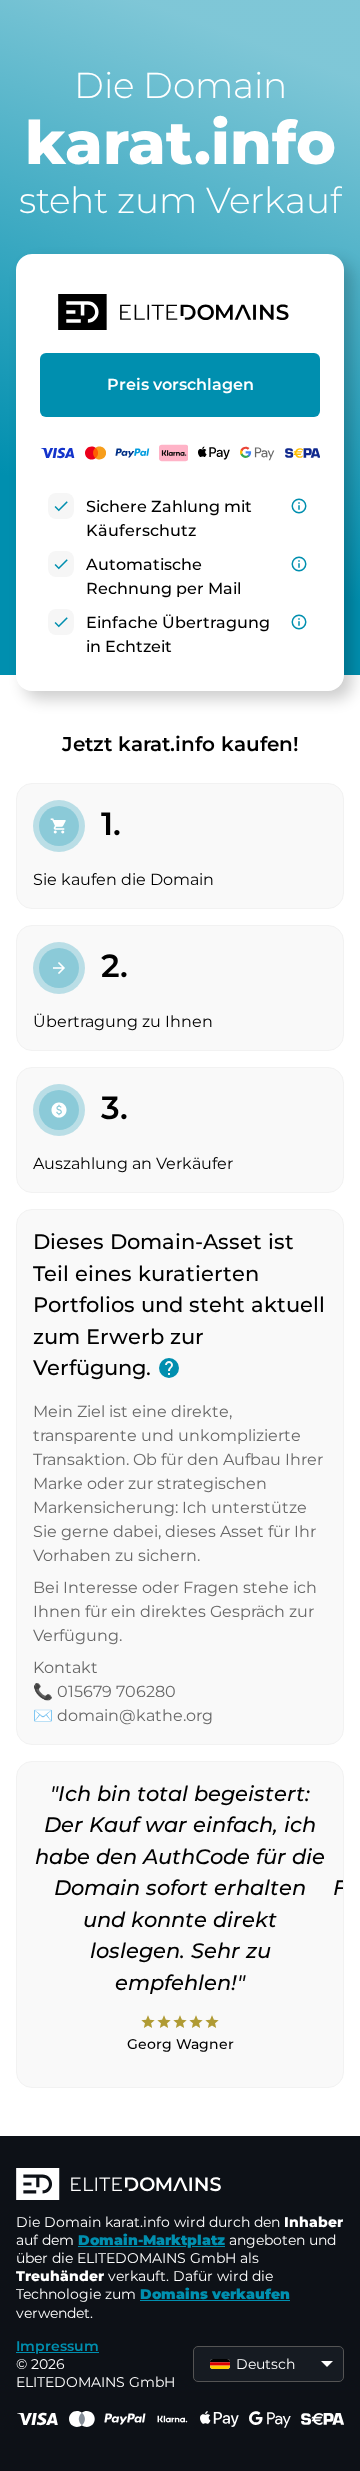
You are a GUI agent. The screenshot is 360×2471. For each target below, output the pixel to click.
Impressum (57, 2346)
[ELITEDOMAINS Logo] (180, 2186)
